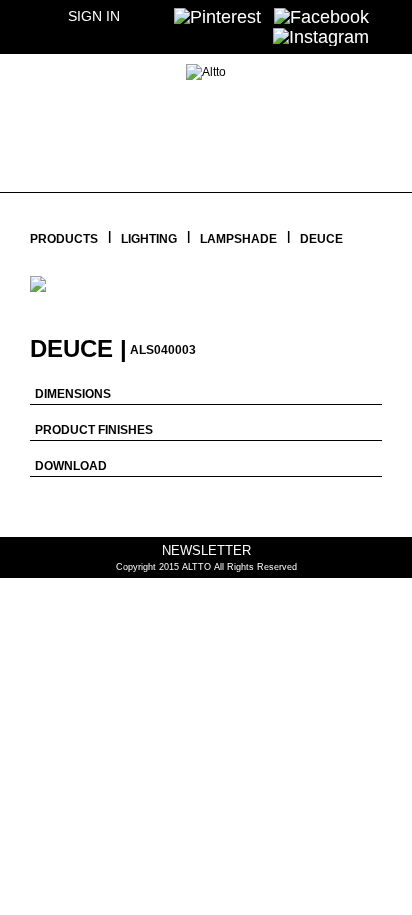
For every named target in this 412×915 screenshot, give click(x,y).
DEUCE (321, 239)
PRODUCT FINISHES (94, 430)
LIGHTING (149, 239)
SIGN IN (94, 16)
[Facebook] (321, 16)
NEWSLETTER (206, 550)
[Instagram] (321, 36)
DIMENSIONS (73, 394)
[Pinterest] (217, 16)
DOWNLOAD (71, 466)
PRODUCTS (64, 239)
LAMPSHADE (238, 239)
